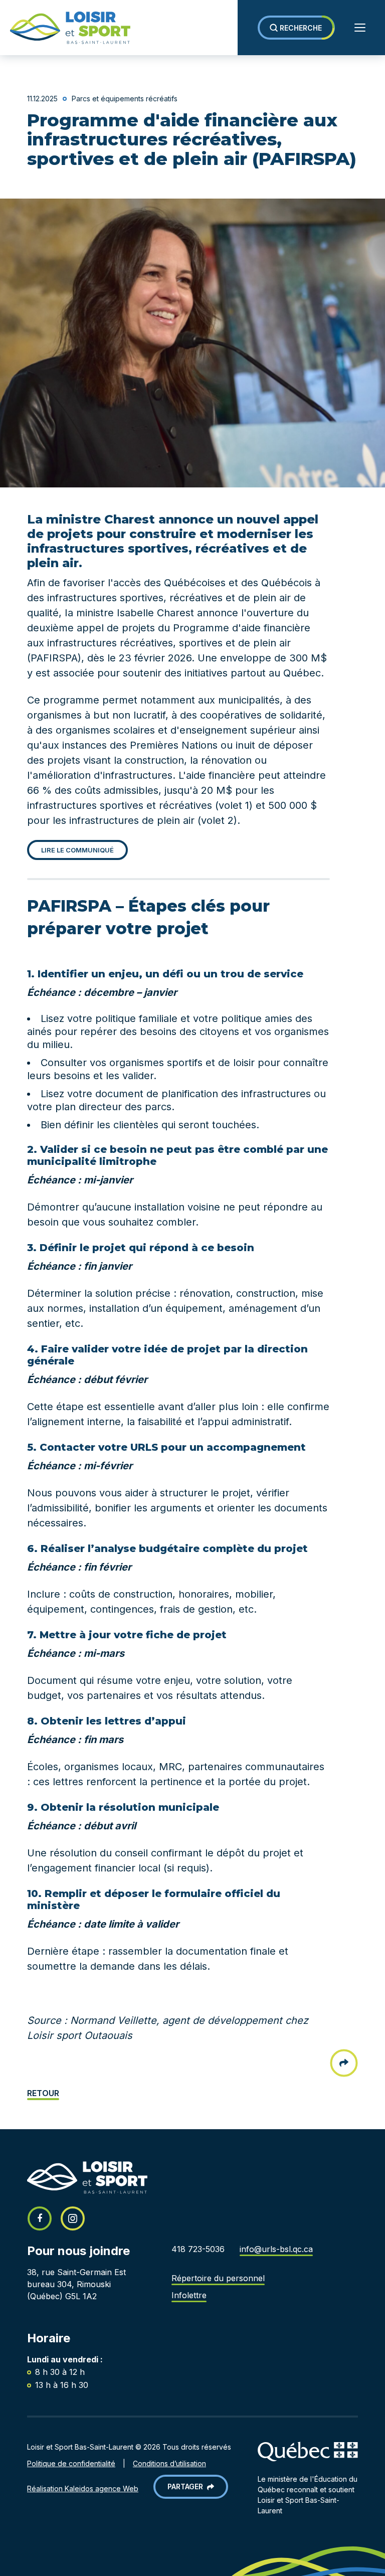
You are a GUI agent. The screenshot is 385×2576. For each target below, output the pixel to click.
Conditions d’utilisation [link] (169, 2463)
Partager (187, 2486)
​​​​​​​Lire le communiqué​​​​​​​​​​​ (77, 850)
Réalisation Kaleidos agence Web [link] (83, 2488)
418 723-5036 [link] (198, 2249)
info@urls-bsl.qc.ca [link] (276, 2249)
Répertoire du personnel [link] (218, 2278)
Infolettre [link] (189, 2295)
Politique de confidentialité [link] (71, 2463)
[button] (296, 28)
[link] (65, 28)
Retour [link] (43, 2093)
